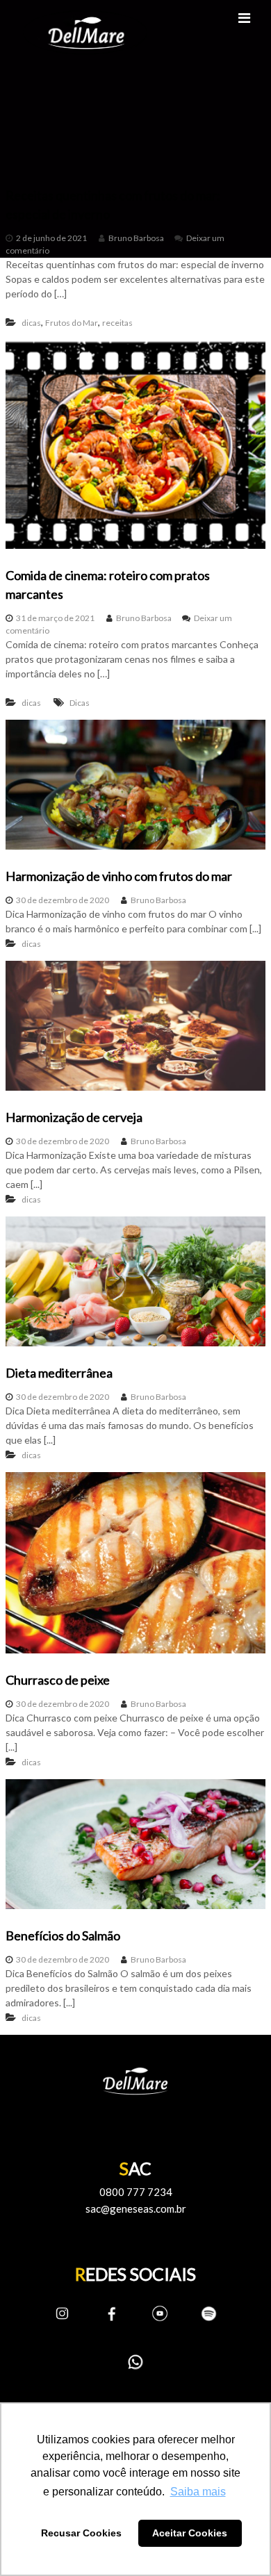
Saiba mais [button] (198, 2492)
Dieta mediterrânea (59, 1373)
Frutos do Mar (72, 323)
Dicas (80, 703)
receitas (117, 323)
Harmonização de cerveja (74, 1117)
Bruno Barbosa (136, 238)
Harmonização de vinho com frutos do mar (119, 876)
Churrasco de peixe (58, 1680)
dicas (31, 323)
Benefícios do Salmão (63, 1935)
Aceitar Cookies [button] (190, 2533)
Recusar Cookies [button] (81, 2533)
